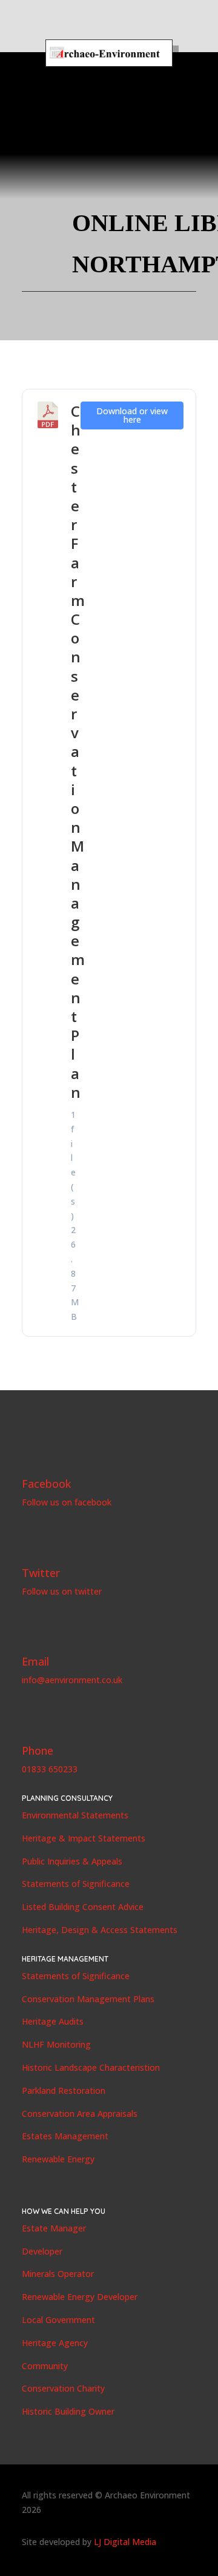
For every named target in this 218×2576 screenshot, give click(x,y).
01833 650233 (50, 1769)
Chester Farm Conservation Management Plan (78, 752)
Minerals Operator (58, 2274)
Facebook (46, 1484)
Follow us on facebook (67, 1502)
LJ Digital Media (125, 2542)
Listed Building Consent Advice (83, 1907)
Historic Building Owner (68, 2411)
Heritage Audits (53, 2021)
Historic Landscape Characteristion (91, 2067)
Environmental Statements (75, 1815)
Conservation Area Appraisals (80, 2114)
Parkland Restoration (64, 2090)
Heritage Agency (55, 2343)
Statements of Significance (76, 1884)
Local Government (58, 2320)
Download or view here (132, 415)
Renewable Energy (58, 2159)
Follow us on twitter (62, 1591)
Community (45, 2366)
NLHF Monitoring (56, 2044)
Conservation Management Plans (88, 1999)
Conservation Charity (63, 2388)
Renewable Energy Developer (80, 2297)
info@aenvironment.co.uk (72, 1680)
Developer (42, 2251)
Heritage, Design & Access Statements (100, 1930)
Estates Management (65, 2136)
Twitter (41, 1573)
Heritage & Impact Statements (84, 1838)
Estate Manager (54, 2228)
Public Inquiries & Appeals (72, 1861)
